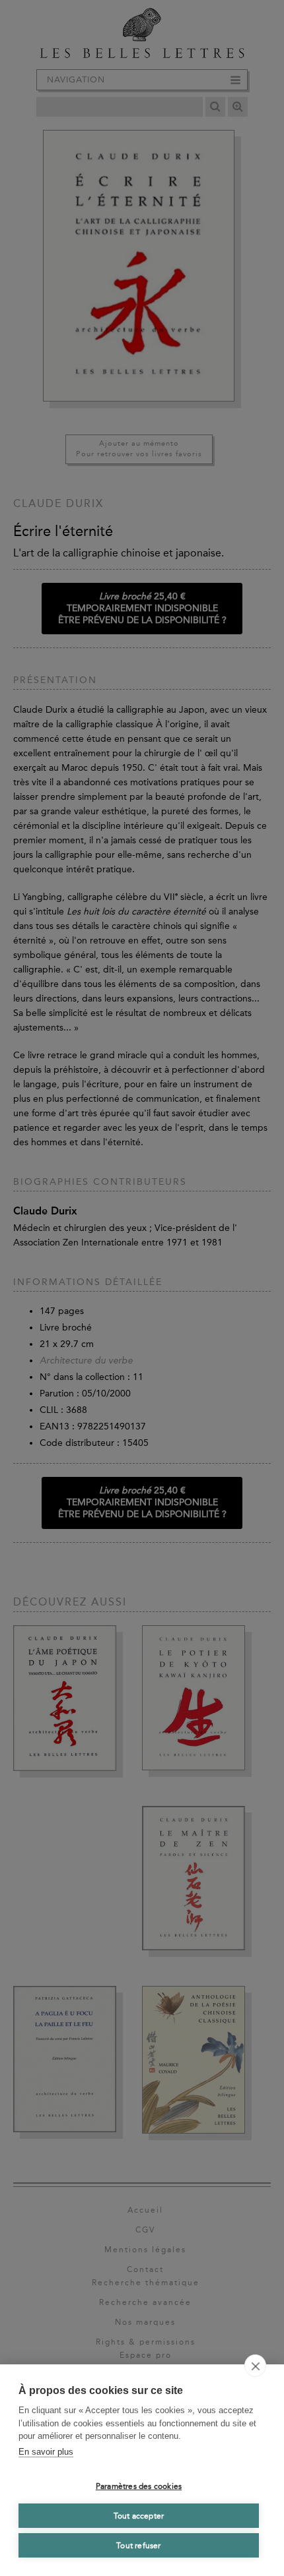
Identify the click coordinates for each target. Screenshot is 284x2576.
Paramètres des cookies (139, 2486)
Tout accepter (139, 2516)
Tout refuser (138, 2546)
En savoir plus (46, 2452)
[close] (255, 2366)
